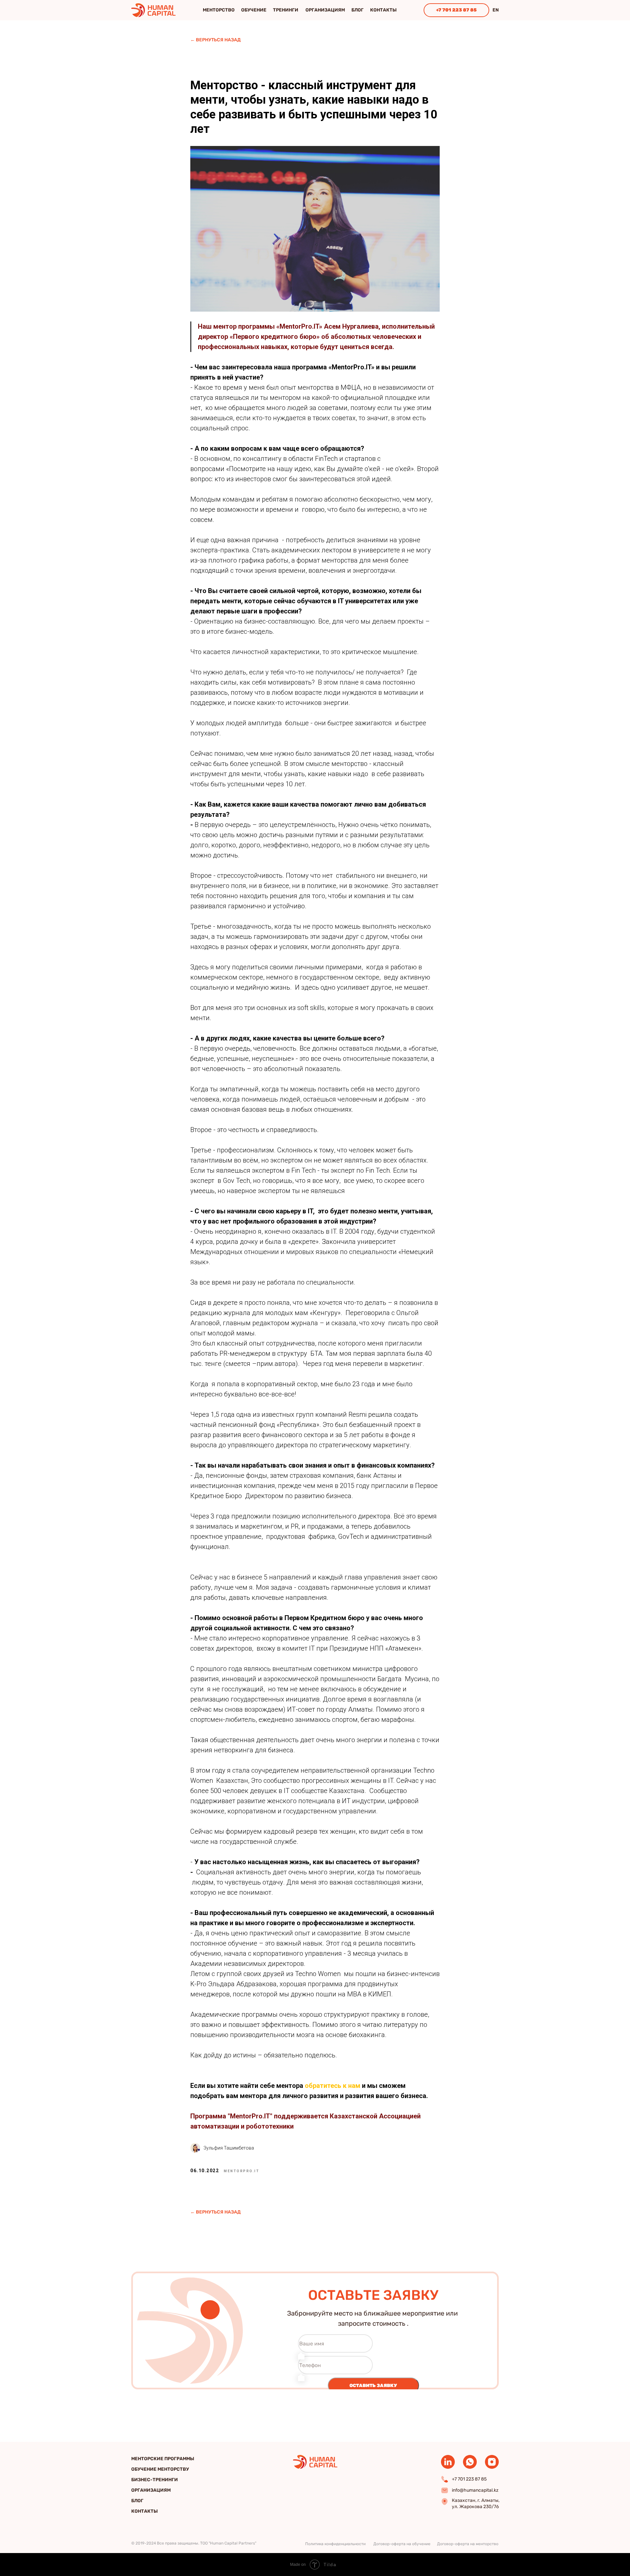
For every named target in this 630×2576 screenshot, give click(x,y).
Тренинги (286, 10)
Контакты (383, 10)
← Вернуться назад (215, 40)
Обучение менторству (160, 2469)
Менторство (219, 10)
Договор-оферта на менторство (468, 2544)
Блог (357, 10)
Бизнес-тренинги (155, 2480)
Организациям (325, 10)
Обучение (254, 10)
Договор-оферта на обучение (402, 2544)
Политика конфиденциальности (335, 2544)
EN (496, 10)
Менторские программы (163, 2459)
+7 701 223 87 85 (456, 10)
